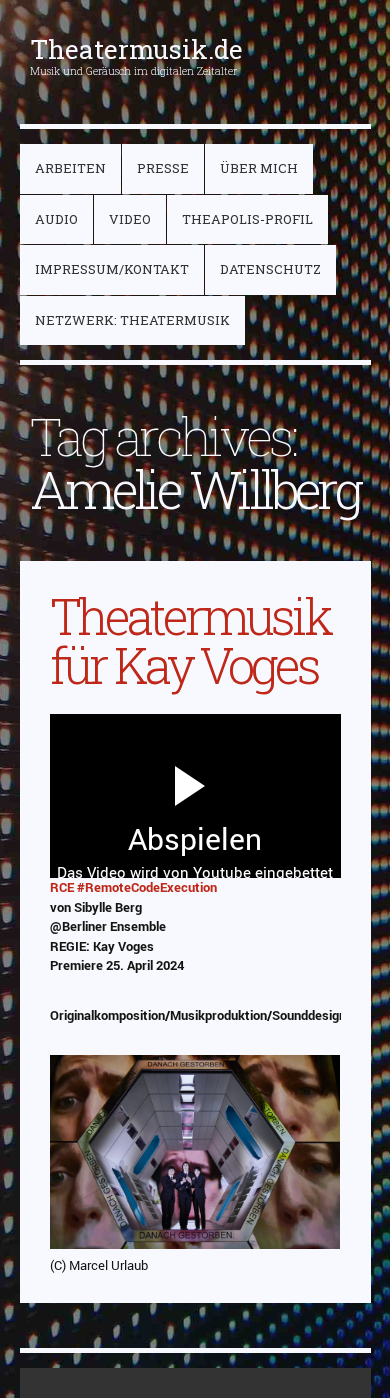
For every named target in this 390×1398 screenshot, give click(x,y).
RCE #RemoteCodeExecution (133, 887)
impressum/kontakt (112, 269)
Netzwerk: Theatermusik (132, 320)
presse (163, 168)
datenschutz (270, 269)
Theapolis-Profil (247, 219)
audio (56, 219)
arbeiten (70, 168)
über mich (259, 168)
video (130, 219)
